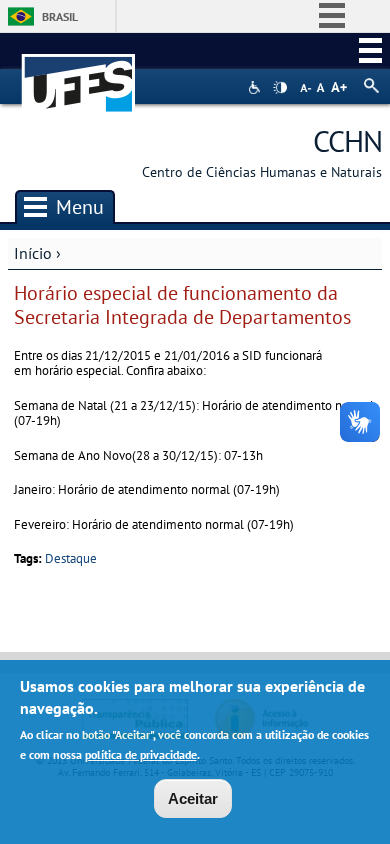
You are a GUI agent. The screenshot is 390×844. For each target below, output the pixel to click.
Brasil (60, 16)
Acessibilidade (256, 87)
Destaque (71, 558)
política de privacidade (141, 754)
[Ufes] (79, 73)
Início (33, 253)
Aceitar (193, 798)
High (280, 88)
